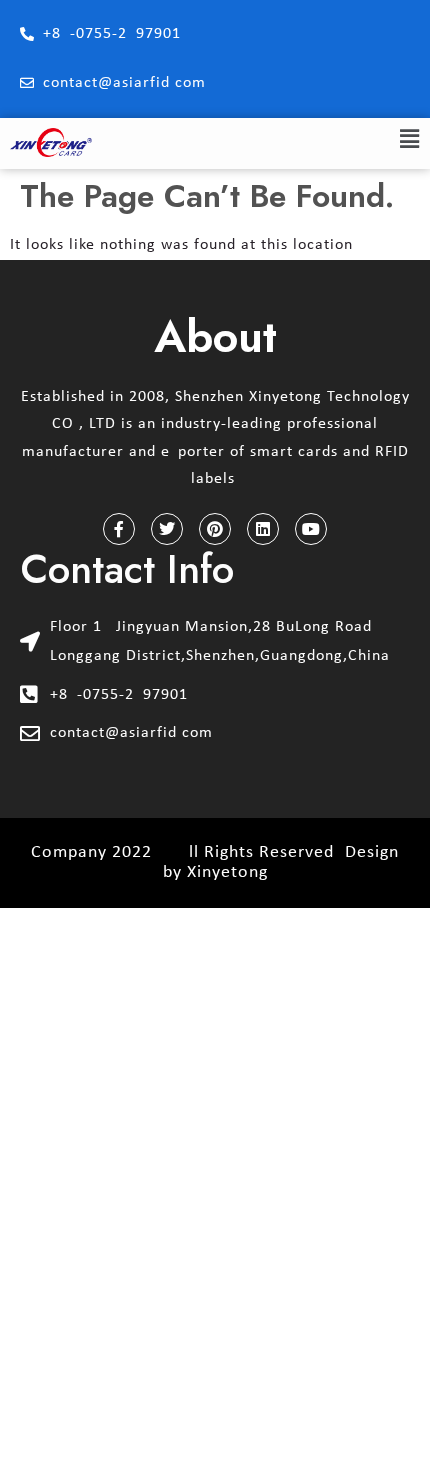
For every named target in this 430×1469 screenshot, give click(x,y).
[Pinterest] (215, 529)
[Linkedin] (263, 529)
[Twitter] (167, 529)
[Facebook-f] (119, 529)
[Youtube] (311, 529)
